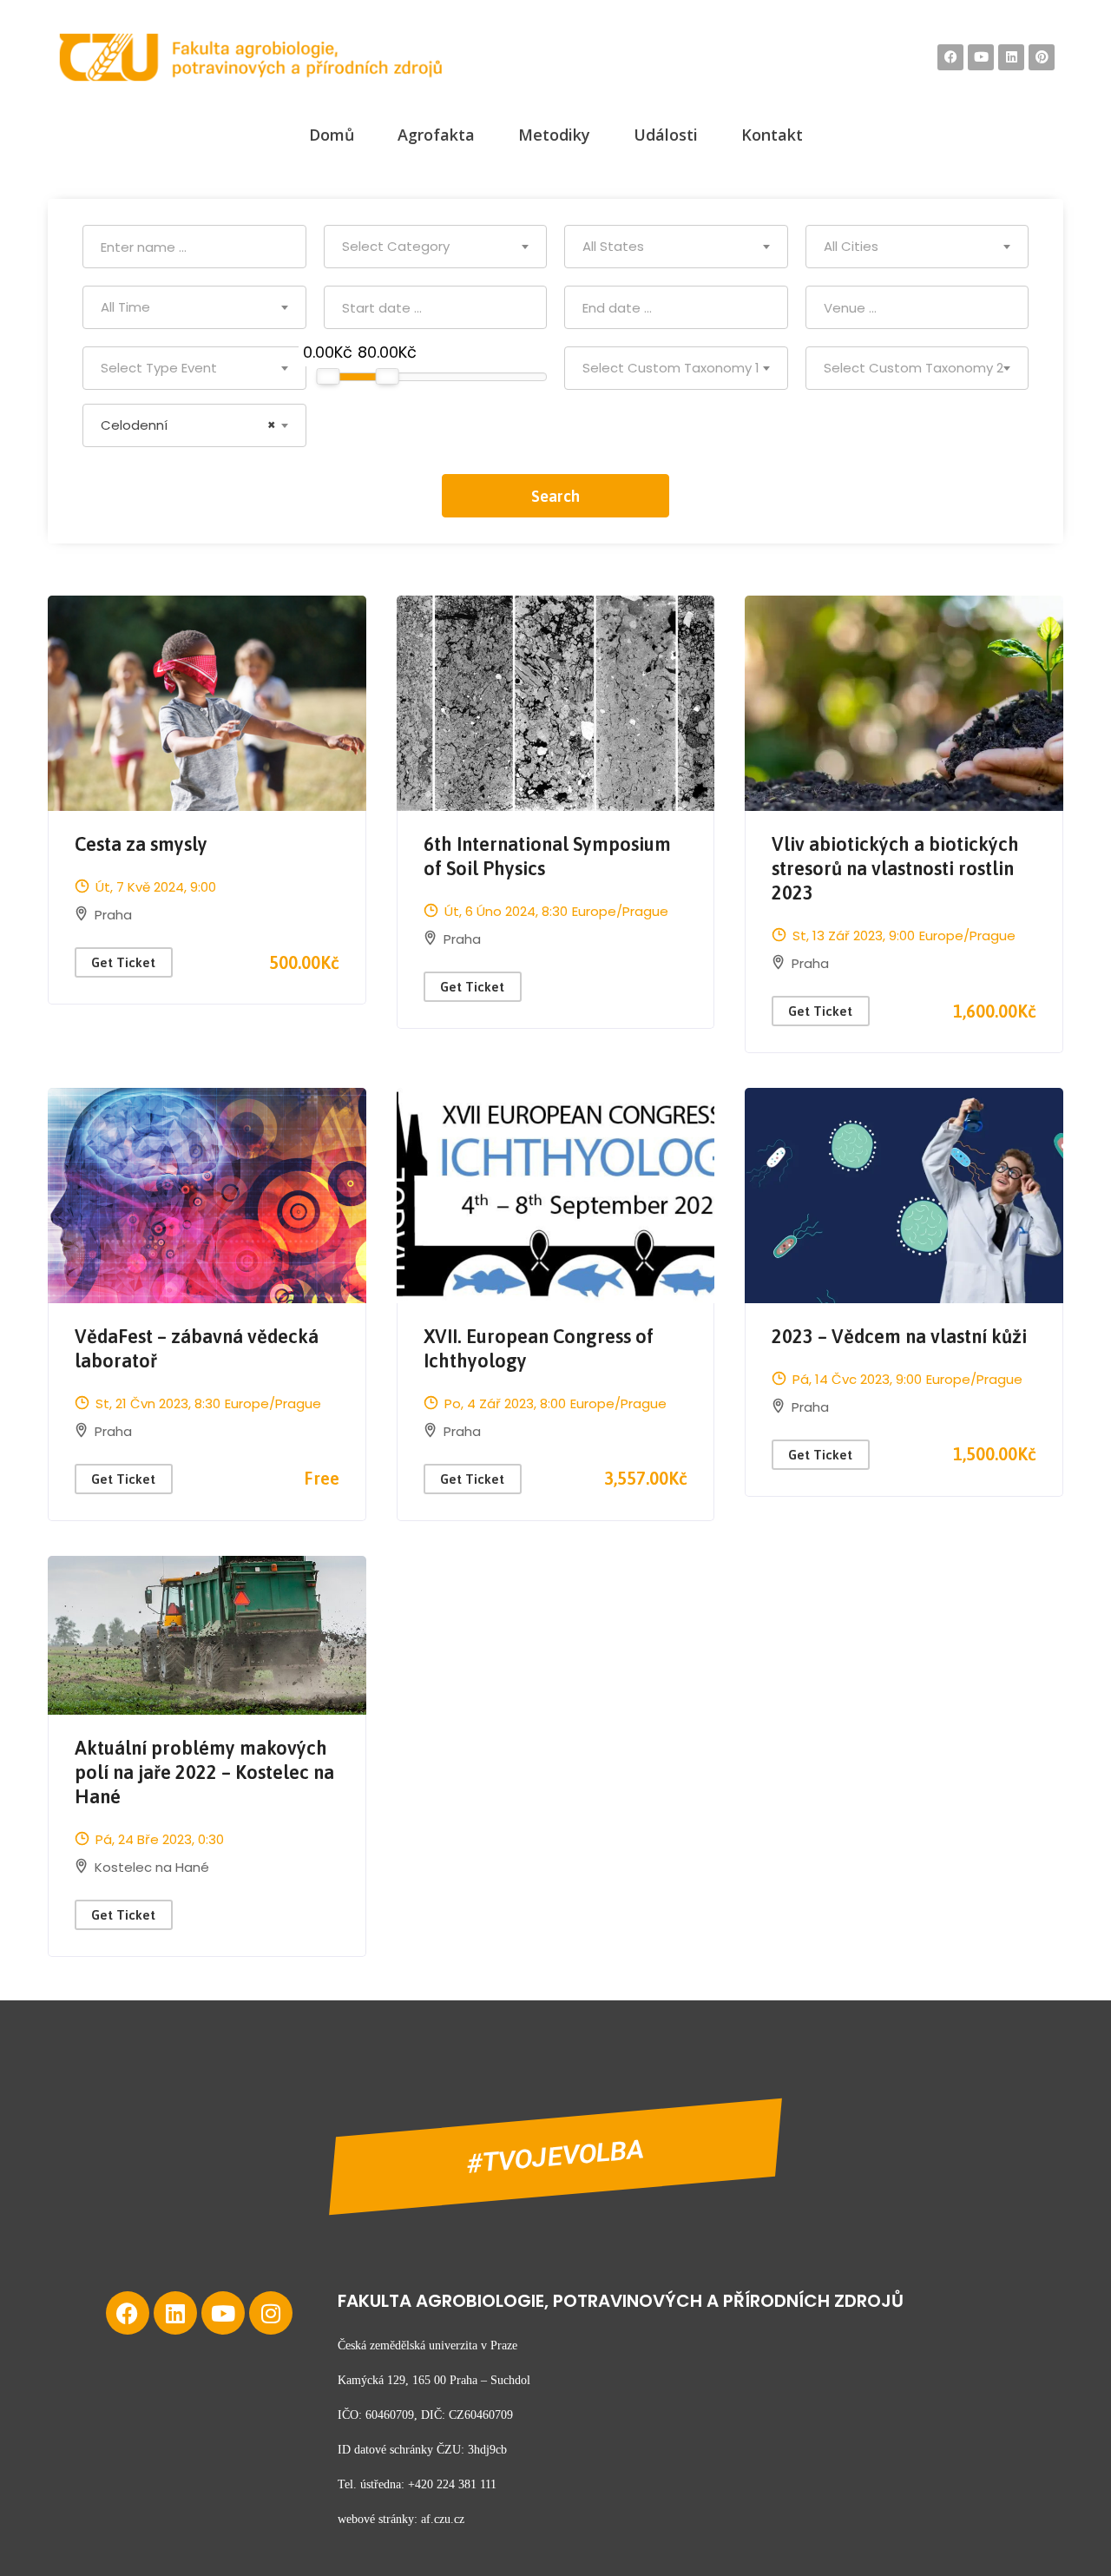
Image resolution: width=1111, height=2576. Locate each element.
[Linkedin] (175, 2313)
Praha (113, 915)
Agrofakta (436, 135)
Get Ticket (123, 962)
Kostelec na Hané (152, 1867)
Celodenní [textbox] (188, 425)
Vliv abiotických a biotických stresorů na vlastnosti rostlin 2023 (895, 868)
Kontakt (772, 135)
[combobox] (436, 247)
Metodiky (554, 135)
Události (666, 135)
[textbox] (436, 247)
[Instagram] (271, 2313)
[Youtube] (223, 2313)
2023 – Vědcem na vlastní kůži (899, 1336)
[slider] (328, 376)
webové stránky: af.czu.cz (401, 2519)
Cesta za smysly (141, 844)
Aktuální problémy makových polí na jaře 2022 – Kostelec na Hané (204, 1772)
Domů (332, 135)
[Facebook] (128, 2313)
